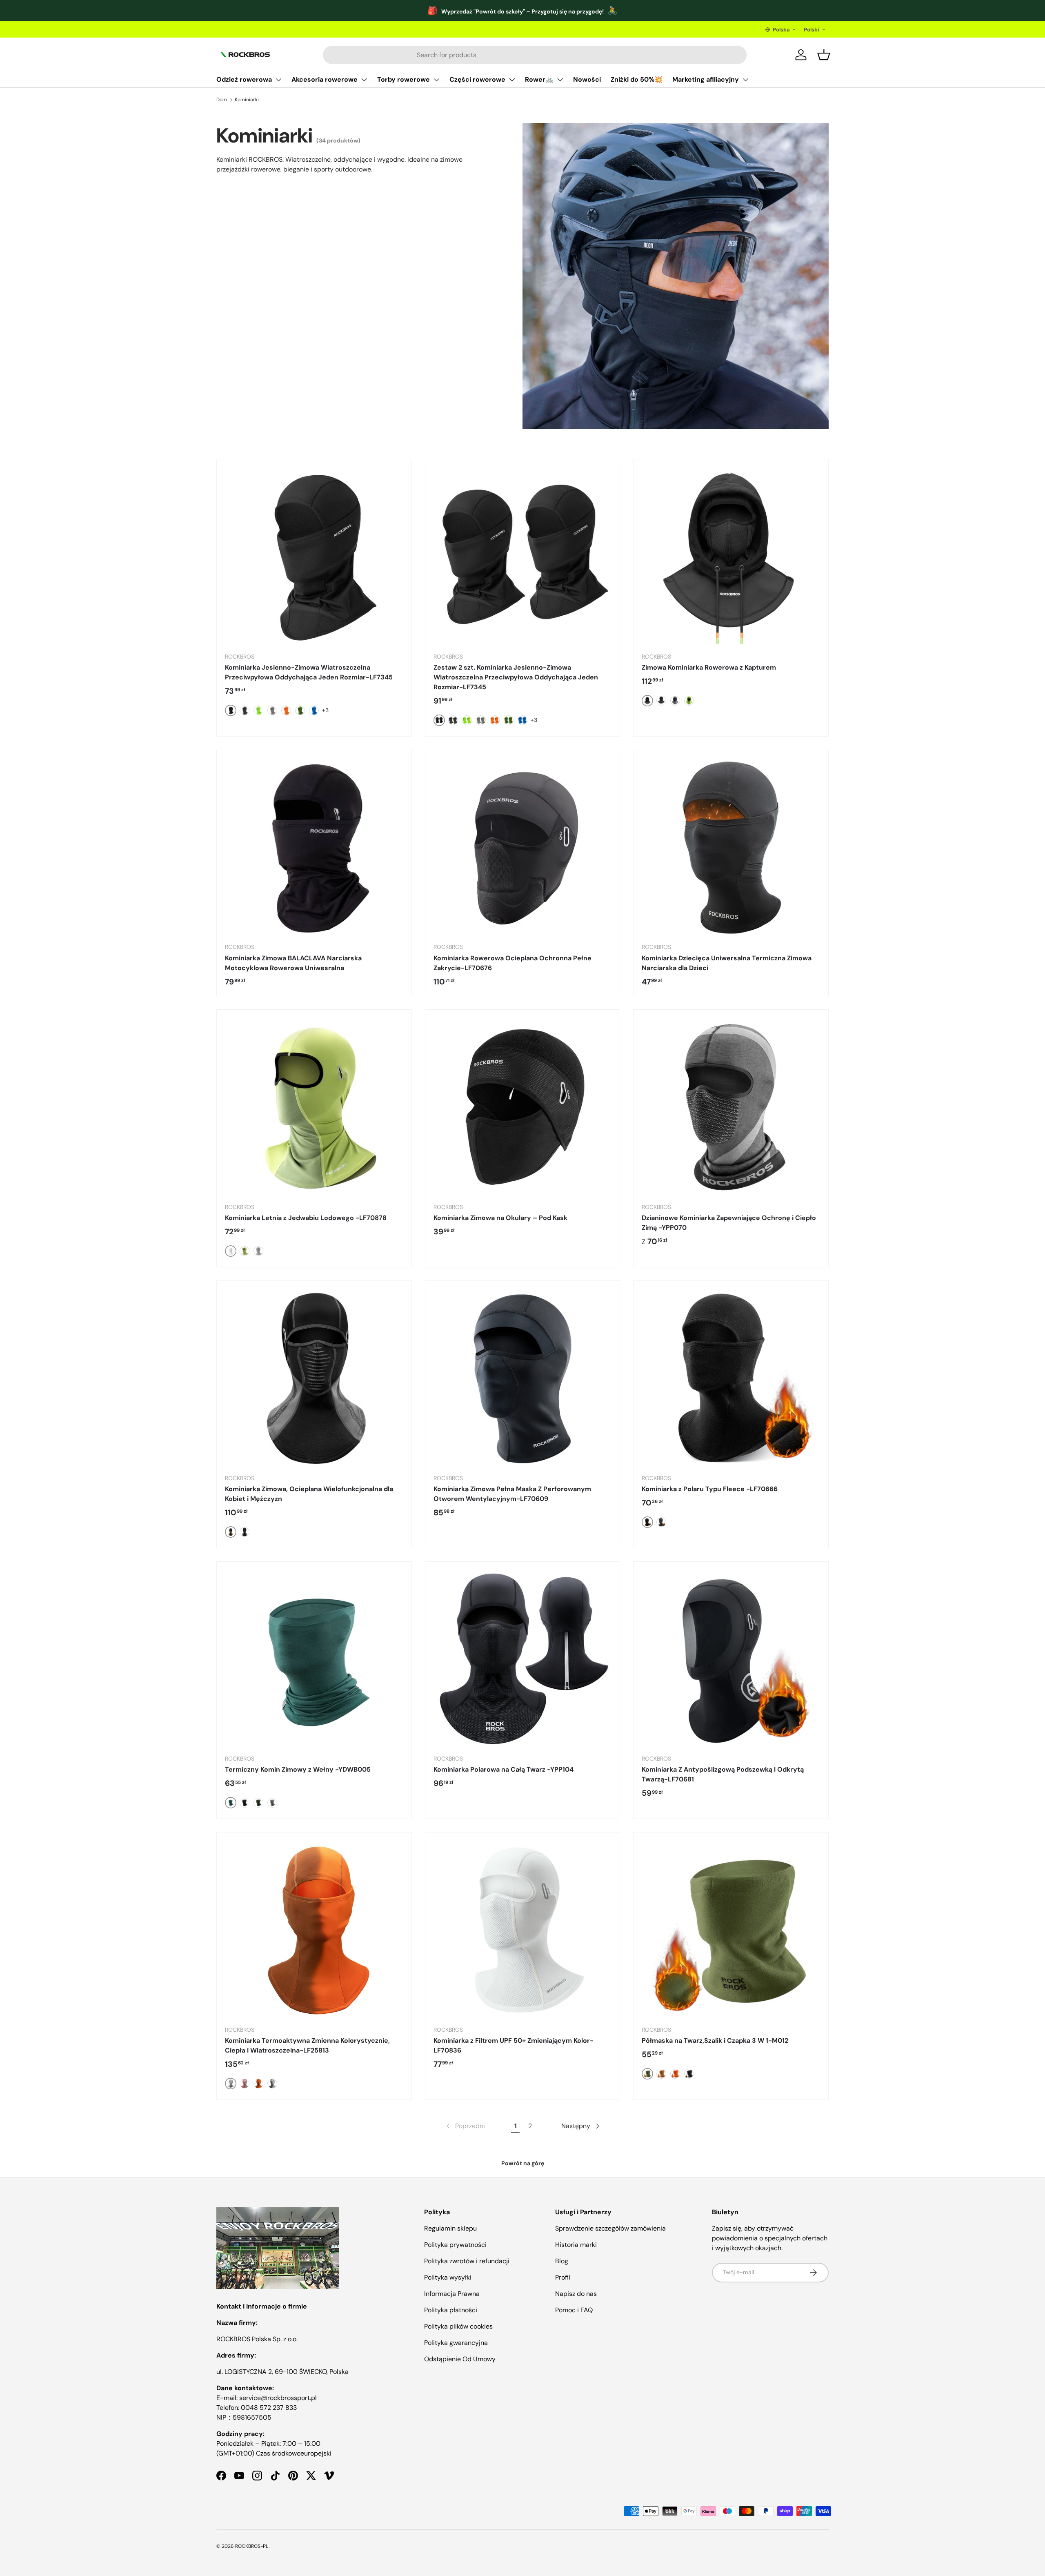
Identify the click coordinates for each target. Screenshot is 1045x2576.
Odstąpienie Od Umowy (460, 2359)
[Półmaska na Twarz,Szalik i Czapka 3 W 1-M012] (731, 1930)
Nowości (587, 79)
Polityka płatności (451, 2310)
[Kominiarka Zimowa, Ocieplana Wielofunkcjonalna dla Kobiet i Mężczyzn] (314, 1378)
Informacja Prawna (452, 2294)
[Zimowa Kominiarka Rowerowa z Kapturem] (731, 557)
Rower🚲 (539, 79)
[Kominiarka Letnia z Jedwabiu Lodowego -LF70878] (314, 1107)
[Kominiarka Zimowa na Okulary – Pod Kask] (523, 1107)
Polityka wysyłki (448, 2277)
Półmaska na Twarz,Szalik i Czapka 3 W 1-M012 (715, 2041)
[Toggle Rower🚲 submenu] (560, 80)
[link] (465, 2126)
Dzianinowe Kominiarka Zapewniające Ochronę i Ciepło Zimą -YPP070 (729, 1223)
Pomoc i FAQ (574, 2310)
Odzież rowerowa (244, 79)
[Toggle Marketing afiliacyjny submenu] (745, 80)
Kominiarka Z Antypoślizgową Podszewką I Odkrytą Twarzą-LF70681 (723, 1774)
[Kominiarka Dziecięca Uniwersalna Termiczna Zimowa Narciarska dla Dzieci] (731, 847)
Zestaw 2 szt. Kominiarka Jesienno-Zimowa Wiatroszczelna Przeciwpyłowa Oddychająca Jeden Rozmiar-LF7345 (516, 677)
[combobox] (535, 55)
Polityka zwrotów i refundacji (467, 2261)
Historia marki (576, 2245)
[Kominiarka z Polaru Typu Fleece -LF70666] (731, 1378)
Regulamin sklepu (450, 2228)
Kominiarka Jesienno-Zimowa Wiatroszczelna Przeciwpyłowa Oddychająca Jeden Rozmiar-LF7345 (309, 672)
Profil (563, 2277)
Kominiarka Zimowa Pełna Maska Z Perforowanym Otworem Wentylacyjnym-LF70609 (512, 1494)
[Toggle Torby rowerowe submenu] (436, 80)
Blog (562, 2261)
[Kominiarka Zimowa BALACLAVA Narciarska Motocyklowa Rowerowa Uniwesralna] (314, 847)
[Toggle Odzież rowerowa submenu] (278, 80)
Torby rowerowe (404, 79)
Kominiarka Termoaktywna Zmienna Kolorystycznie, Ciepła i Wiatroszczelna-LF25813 (307, 2045)
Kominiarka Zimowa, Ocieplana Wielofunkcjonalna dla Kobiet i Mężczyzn (309, 1494)
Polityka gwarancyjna (456, 2343)
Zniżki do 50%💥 (637, 79)
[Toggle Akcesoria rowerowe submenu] (364, 80)
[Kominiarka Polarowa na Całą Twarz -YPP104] (523, 1659)
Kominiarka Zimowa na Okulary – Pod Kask (500, 1218)
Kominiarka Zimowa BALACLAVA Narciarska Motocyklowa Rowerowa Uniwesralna (293, 963)
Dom (222, 100)
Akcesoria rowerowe (325, 79)
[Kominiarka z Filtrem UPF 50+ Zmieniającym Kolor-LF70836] (523, 1930)
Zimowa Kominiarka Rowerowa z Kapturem (709, 667)
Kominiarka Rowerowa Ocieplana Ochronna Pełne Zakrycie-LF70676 (512, 963)
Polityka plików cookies (458, 2326)
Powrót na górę (523, 2163)
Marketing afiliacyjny (706, 79)
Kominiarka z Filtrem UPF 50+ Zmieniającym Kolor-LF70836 (514, 2045)
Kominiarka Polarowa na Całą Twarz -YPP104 (504, 1769)
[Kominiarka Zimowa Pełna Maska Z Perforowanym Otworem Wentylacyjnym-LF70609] (523, 1378)
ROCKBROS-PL (252, 2546)
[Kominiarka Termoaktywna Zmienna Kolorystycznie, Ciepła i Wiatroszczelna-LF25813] (314, 1930)
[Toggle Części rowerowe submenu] (512, 80)
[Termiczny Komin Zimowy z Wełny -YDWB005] (314, 1659)
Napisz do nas (576, 2294)
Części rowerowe (477, 79)
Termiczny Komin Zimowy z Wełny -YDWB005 (298, 1769)
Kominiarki (247, 100)
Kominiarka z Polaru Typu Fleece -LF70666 (710, 1489)
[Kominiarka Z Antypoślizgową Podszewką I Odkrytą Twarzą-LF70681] (731, 1659)
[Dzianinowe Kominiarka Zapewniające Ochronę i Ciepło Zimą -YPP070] (731, 1107)
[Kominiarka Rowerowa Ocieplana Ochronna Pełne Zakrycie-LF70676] (523, 847)
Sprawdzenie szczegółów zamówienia (610, 2228)
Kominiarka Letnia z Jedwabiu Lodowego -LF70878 (306, 1218)
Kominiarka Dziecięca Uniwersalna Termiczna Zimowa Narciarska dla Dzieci (727, 963)
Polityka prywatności (455, 2245)
